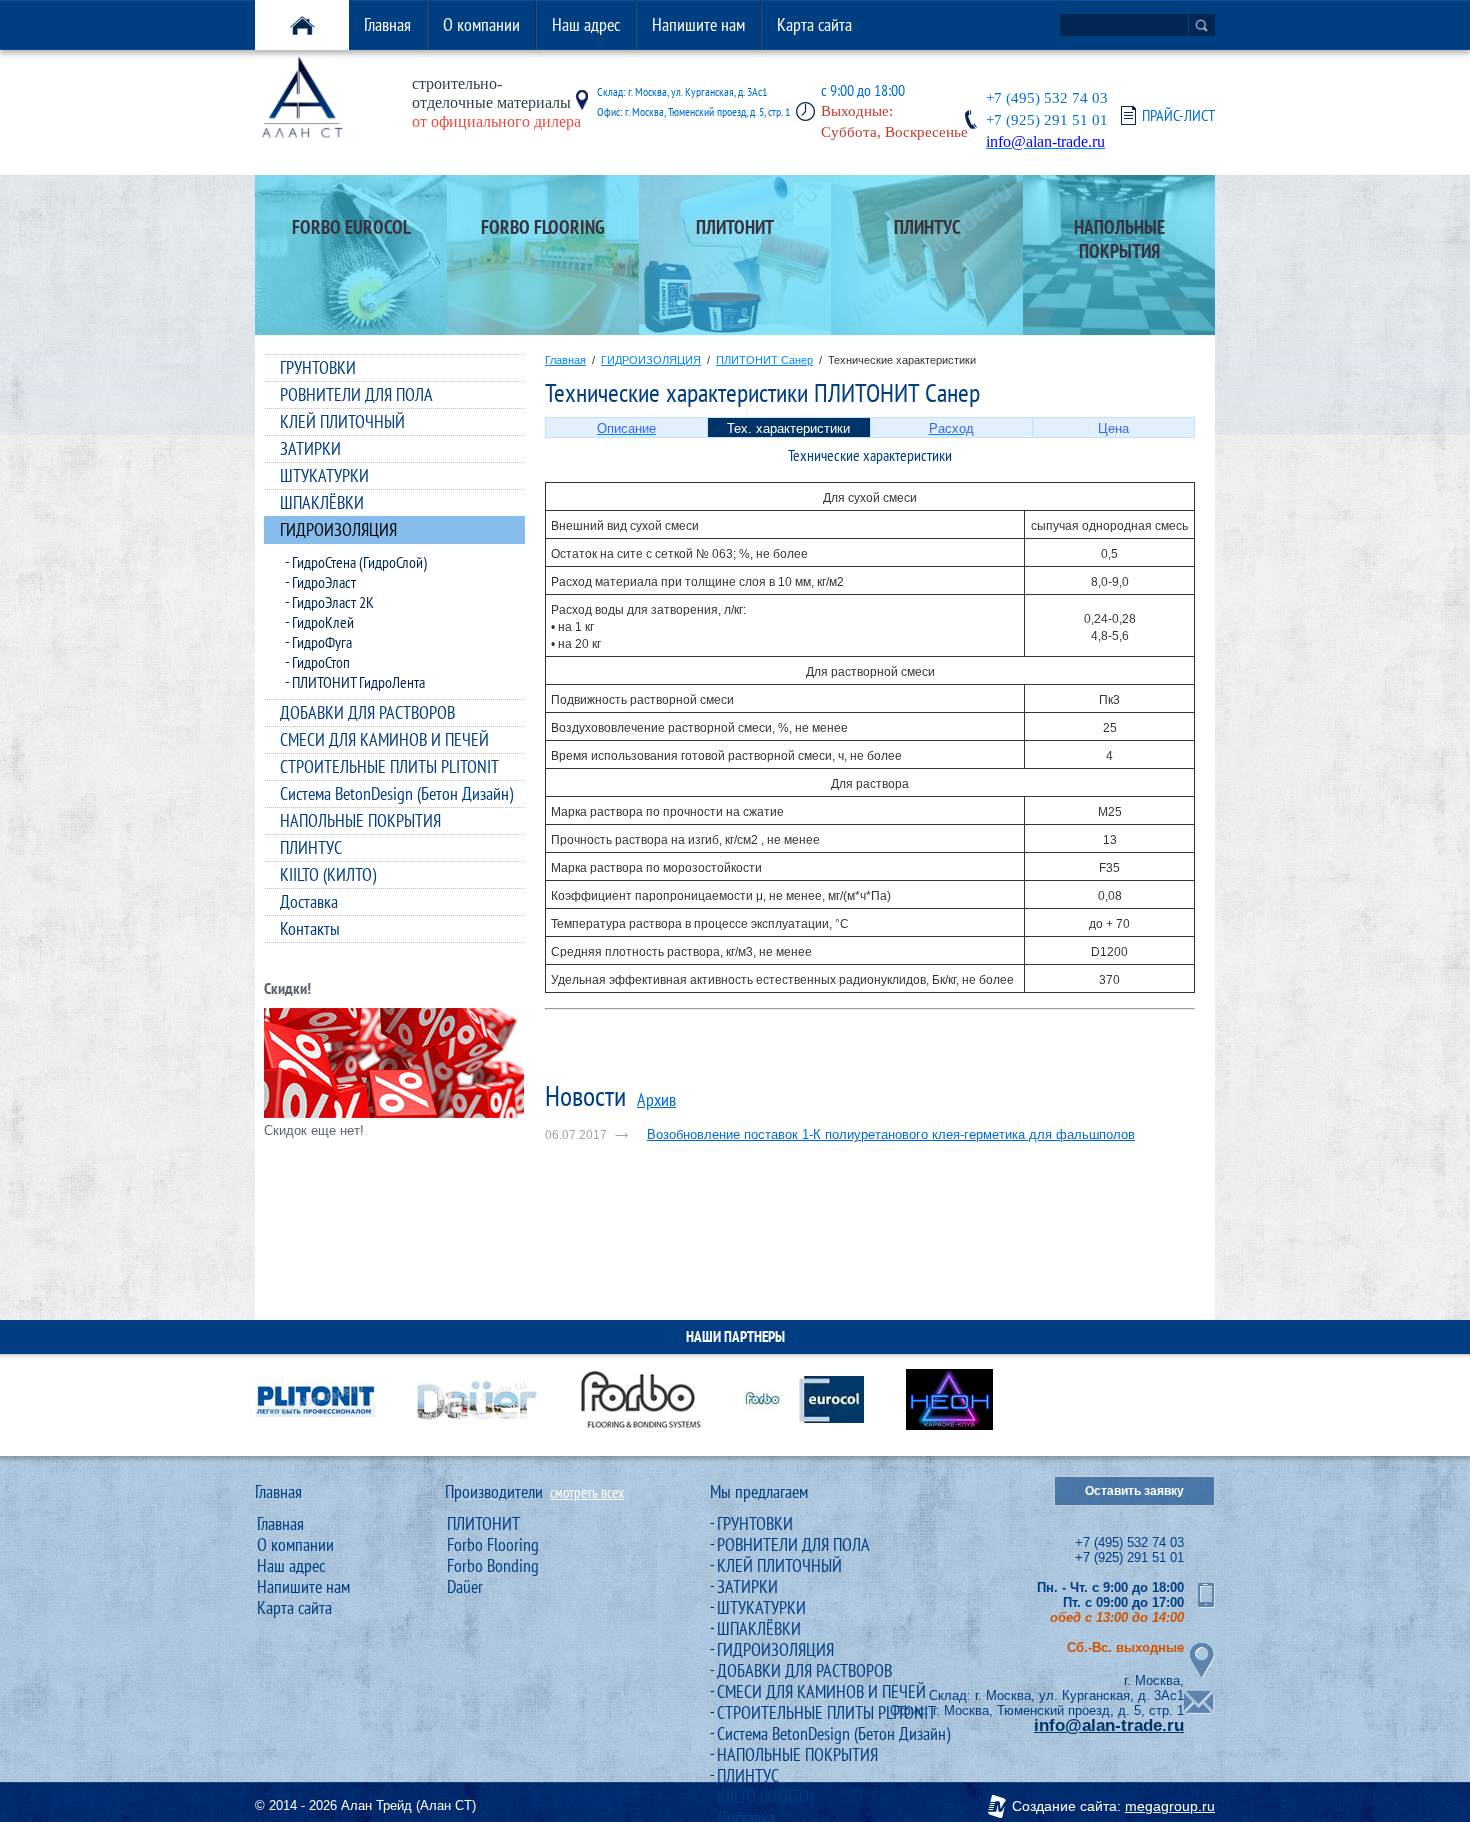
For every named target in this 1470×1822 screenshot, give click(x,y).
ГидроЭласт (324, 582)
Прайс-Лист (1178, 115)
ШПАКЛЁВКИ (322, 502)
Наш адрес (586, 24)
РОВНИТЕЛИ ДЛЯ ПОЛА (356, 394)
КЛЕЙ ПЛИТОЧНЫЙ (342, 421)
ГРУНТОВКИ (318, 367)
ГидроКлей (323, 622)
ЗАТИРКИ (310, 448)
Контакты (310, 928)
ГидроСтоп (321, 662)
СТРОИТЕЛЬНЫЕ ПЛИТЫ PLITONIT (389, 766)
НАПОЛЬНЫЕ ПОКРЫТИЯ (360, 820)
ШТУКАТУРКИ (324, 475)
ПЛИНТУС (311, 847)
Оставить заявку (1134, 1491)
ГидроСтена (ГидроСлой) (359, 562)
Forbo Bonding (493, 1565)
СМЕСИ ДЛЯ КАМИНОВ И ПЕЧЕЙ (384, 739)
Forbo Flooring (493, 1544)
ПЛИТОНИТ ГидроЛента (358, 682)
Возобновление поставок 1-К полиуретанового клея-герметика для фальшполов (891, 1134)
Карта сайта (814, 24)
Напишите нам (698, 24)
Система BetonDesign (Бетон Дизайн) (396, 793)
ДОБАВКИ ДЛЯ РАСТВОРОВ (367, 712)
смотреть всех (587, 1492)
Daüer (465, 1586)
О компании (481, 24)
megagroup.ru (1170, 1806)
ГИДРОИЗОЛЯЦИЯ (338, 529)
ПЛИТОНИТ (483, 1523)
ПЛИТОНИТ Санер (764, 360)
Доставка (309, 901)
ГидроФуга (322, 642)
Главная (387, 24)
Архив (656, 1099)
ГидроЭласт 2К (333, 602)
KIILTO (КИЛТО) (328, 874)
